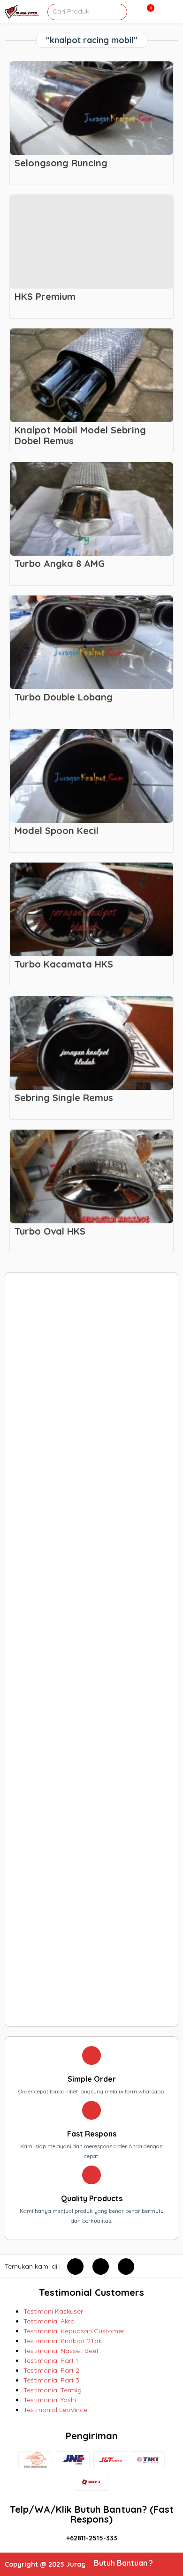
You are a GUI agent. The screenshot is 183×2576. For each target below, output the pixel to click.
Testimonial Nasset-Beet (61, 2351)
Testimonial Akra (49, 2321)
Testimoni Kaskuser (53, 2311)
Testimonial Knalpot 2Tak (63, 2341)
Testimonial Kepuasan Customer (74, 2331)
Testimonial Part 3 (51, 2380)
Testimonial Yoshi (50, 2400)
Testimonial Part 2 (51, 2370)
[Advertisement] (92, 1649)
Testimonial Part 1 (51, 2360)
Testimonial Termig (53, 2390)
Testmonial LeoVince (55, 2410)
